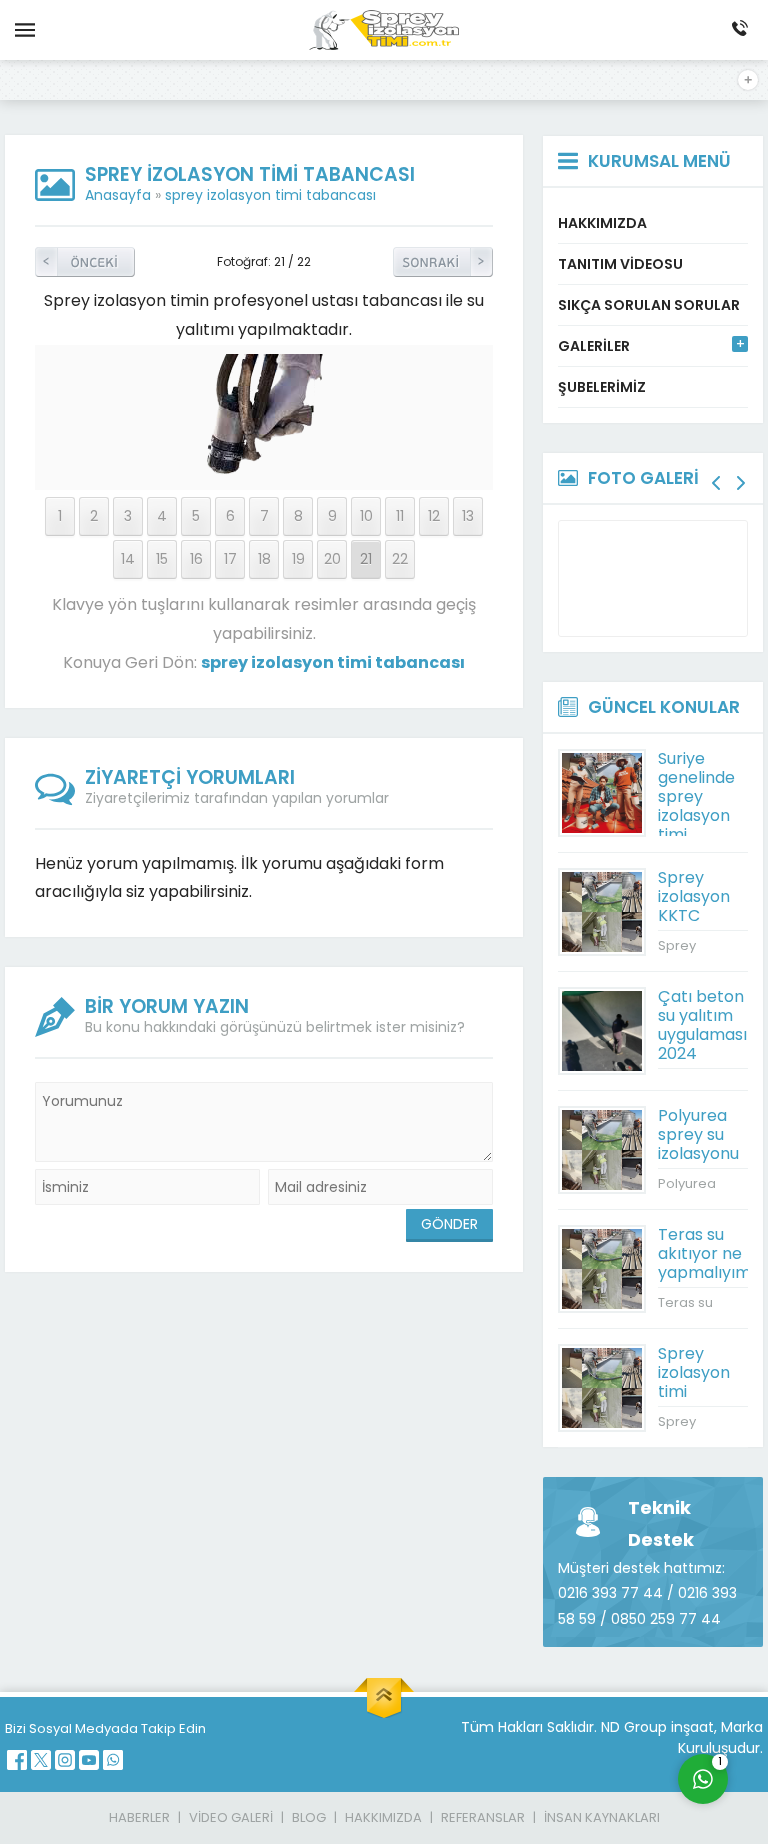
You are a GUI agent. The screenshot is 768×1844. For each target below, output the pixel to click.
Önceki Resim (85, 262)
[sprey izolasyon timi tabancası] (264, 468)
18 (264, 559)
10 (366, 516)
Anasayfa (118, 195)
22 (400, 559)
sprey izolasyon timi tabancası (270, 195)
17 (230, 559)
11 (400, 516)
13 (468, 516)
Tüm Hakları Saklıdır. (529, 1727)
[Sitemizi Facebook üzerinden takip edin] (17, 1760)
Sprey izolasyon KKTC (694, 896)
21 (366, 559)
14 (128, 559)
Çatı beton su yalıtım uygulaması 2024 (702, 1025)
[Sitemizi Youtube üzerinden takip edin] (89, 1760)
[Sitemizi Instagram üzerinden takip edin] (65, 1760)
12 (434, 516)
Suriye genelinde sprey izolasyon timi (696, 796)
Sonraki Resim (443, 262)
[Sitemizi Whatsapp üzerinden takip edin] (113, 1760)
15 (162, 559)
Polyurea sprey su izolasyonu (698, 1134)
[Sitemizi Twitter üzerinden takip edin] (41, 1760)
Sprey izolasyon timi (694, 1372)
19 (298, 559)
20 (332, 559)
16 (196, 559)
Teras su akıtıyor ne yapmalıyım (704, 1253)
